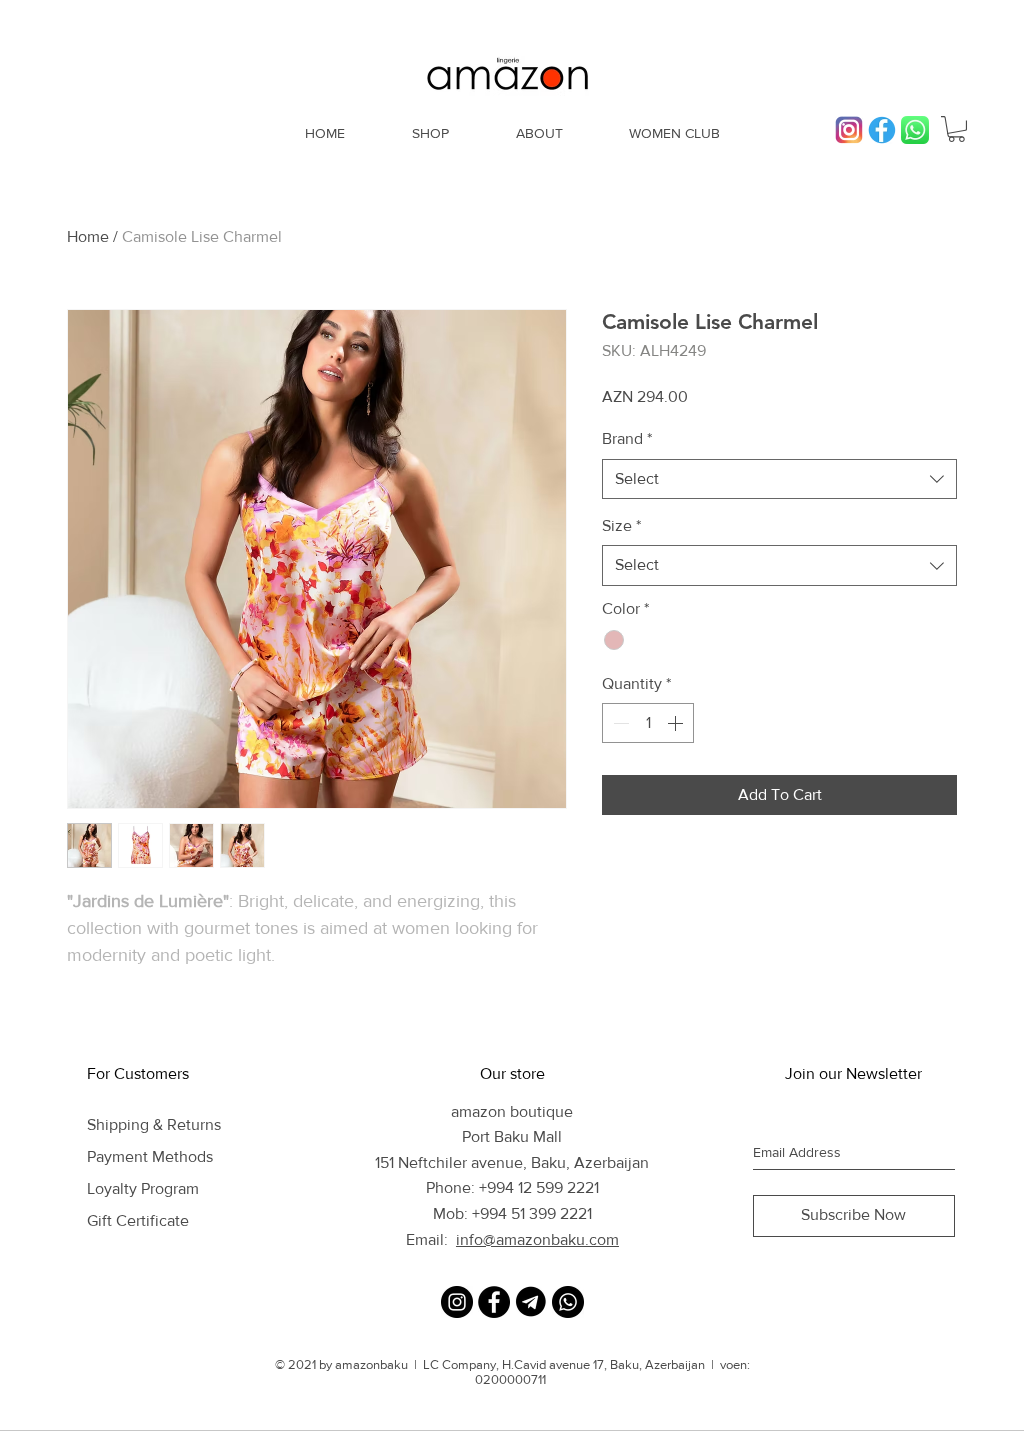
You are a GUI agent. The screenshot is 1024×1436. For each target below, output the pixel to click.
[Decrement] (619, 723)
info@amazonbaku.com (537, 1239)
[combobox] (779, 479)
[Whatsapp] (568, 1302)
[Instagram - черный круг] (457, 1302)
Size (621, 525)
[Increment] (677, 723)
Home (88, 236)
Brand (627, 438)
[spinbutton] (648, 723)
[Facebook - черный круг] (494, 1302)
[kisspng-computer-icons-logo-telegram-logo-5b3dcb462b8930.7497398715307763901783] (531, 1302)
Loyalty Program (143, 1188)
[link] (956, 129)
